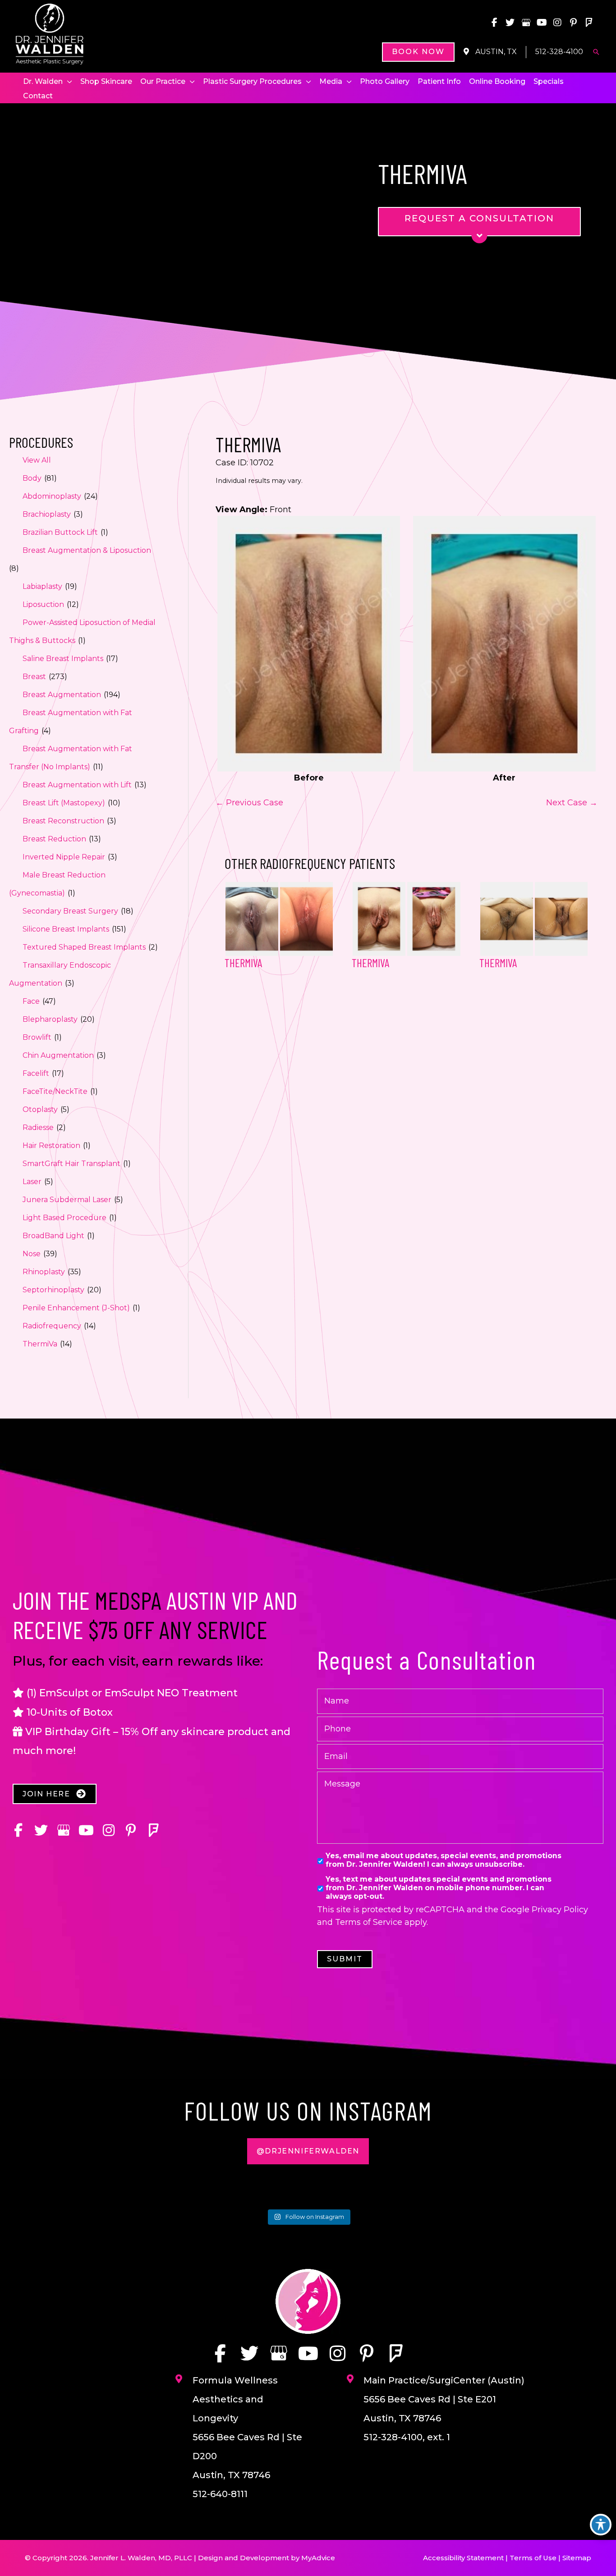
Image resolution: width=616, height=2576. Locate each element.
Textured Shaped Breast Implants (84, 947)
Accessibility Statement (463, 2558)
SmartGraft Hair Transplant (71, 1164)
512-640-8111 (220, 2494)
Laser (32, 1182)
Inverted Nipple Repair (64, 857)
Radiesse (38, 1127)
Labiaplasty (42, 586)
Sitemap (577, 2558)
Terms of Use (533, 2558)
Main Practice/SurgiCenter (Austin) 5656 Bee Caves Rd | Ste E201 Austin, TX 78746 (444, 2399)
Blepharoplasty (50, 1019)
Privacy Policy (560, 1910)
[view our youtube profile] (542, 23)
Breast (34, 677)
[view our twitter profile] (510, 23)
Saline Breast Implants (63, 659)
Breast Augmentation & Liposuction (87, 550)
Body (32, 478)
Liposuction (43, 604)
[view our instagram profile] (557, 23)
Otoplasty (40, 1109)
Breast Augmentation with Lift (77, 785)
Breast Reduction (54, 839)
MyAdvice (318, 2558)
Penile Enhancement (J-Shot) (76, 1308)
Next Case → (572, 803)
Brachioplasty (47, 514)
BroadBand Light (53, 1236)
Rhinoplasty (44, 1272)
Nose (32, 1254)
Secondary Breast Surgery (70, 911)
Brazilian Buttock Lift (60, 532)
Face (31, 1001)
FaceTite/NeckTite (55, 1091)
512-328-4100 (559, 52)
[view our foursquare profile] (589, 23)
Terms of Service (369, 1922)
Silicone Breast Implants (66, 929)
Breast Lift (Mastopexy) (64, 803)
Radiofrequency (52, 1326)
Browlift (37, 1037)
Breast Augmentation (62, 695)
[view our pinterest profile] (573, 23)
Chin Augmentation (58, 1055)
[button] (418, 52)
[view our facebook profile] (494, 23)
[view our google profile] (526, 23)
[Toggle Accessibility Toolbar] (601, 2525)
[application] (67, 82)
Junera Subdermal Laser (67, 1200)
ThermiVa (40, 1344)
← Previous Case (249, 803)
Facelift (36, 1073)
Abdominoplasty (52, 496)
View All (37, 460)
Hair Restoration (51, 1146)
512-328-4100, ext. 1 (407, 2437)
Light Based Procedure (64, 1218)
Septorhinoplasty (53, 1290)
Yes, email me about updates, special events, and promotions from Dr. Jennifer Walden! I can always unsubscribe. (444, 1860)
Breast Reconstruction (63, 821)
